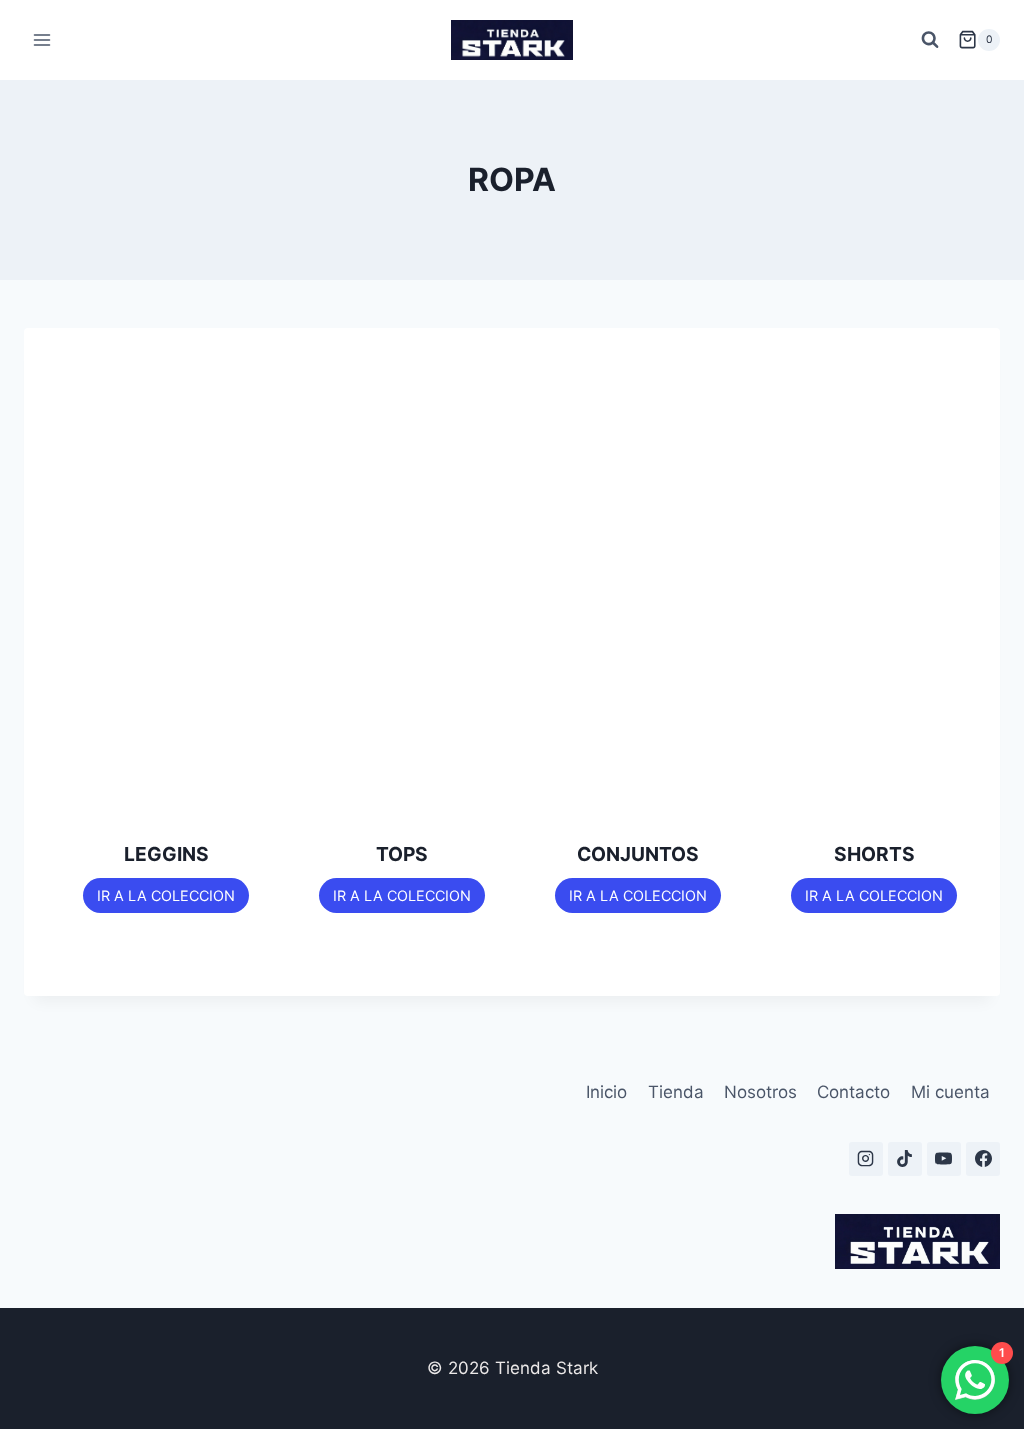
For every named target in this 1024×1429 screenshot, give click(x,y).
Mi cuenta (950, 1092)
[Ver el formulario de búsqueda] (930, 40)
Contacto (853, 1092)
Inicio (606, 1092)
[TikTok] (905, 1159)
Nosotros (760, 1092)
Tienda (676, 1092)
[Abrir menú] (42, 39)
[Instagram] (866, 1159)
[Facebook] (983, 1159)
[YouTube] (944, 1159)
